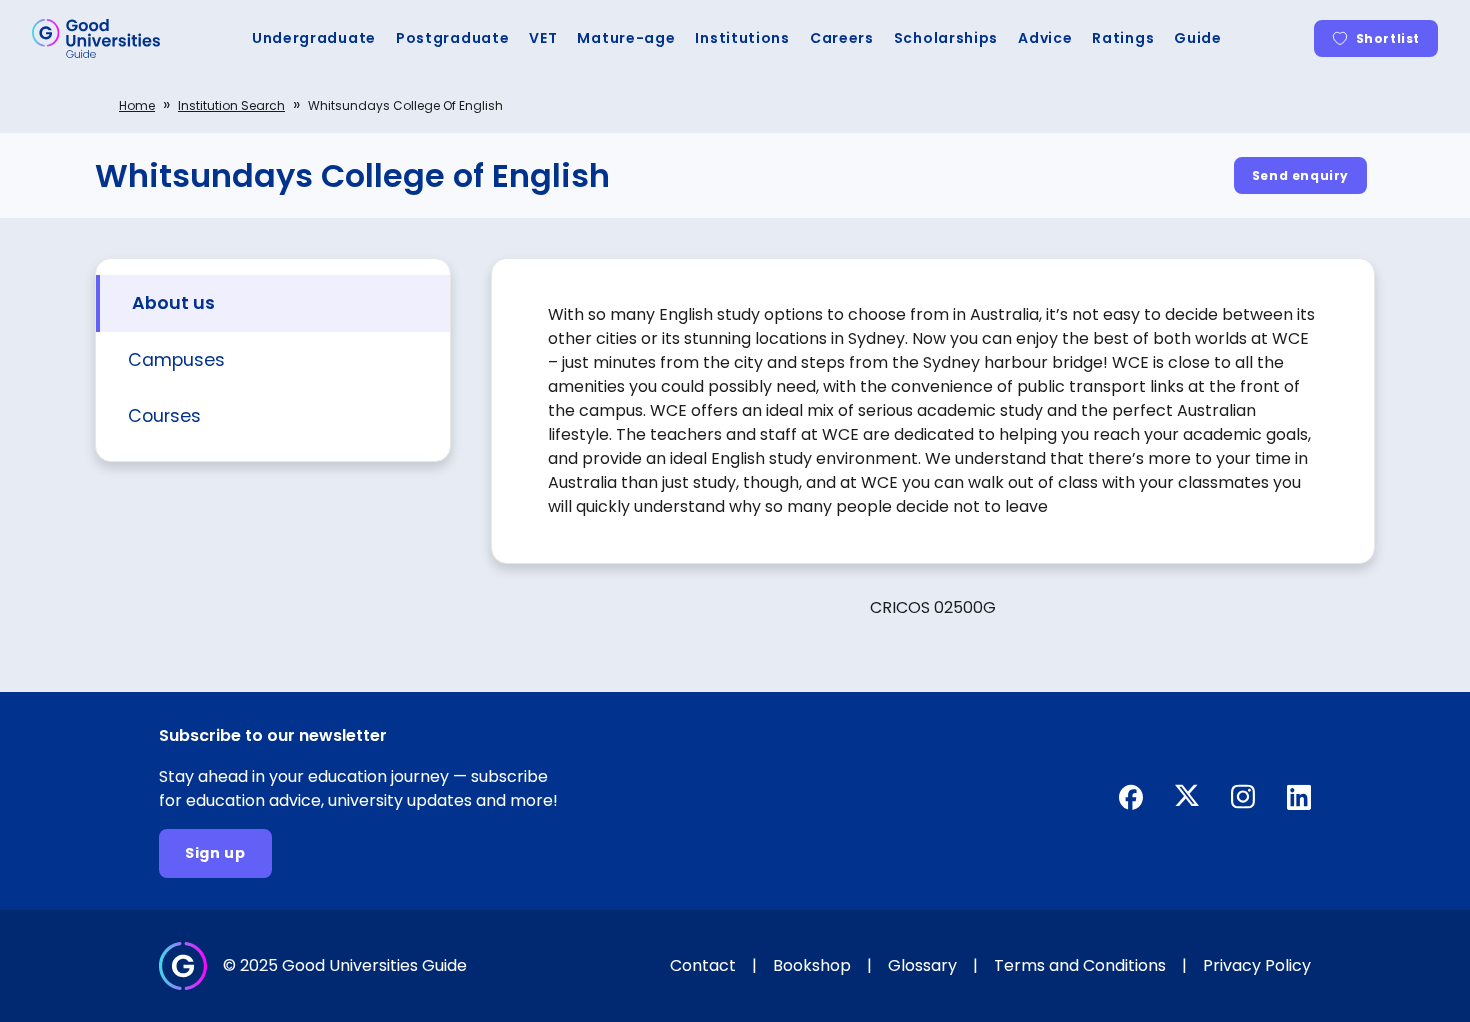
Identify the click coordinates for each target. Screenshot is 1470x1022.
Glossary (922, 965)
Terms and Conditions (1080, 965)
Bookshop (812, 965)
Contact (703, 965)
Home (137, 105)
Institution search (231, 105)
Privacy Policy (1257, 965)
